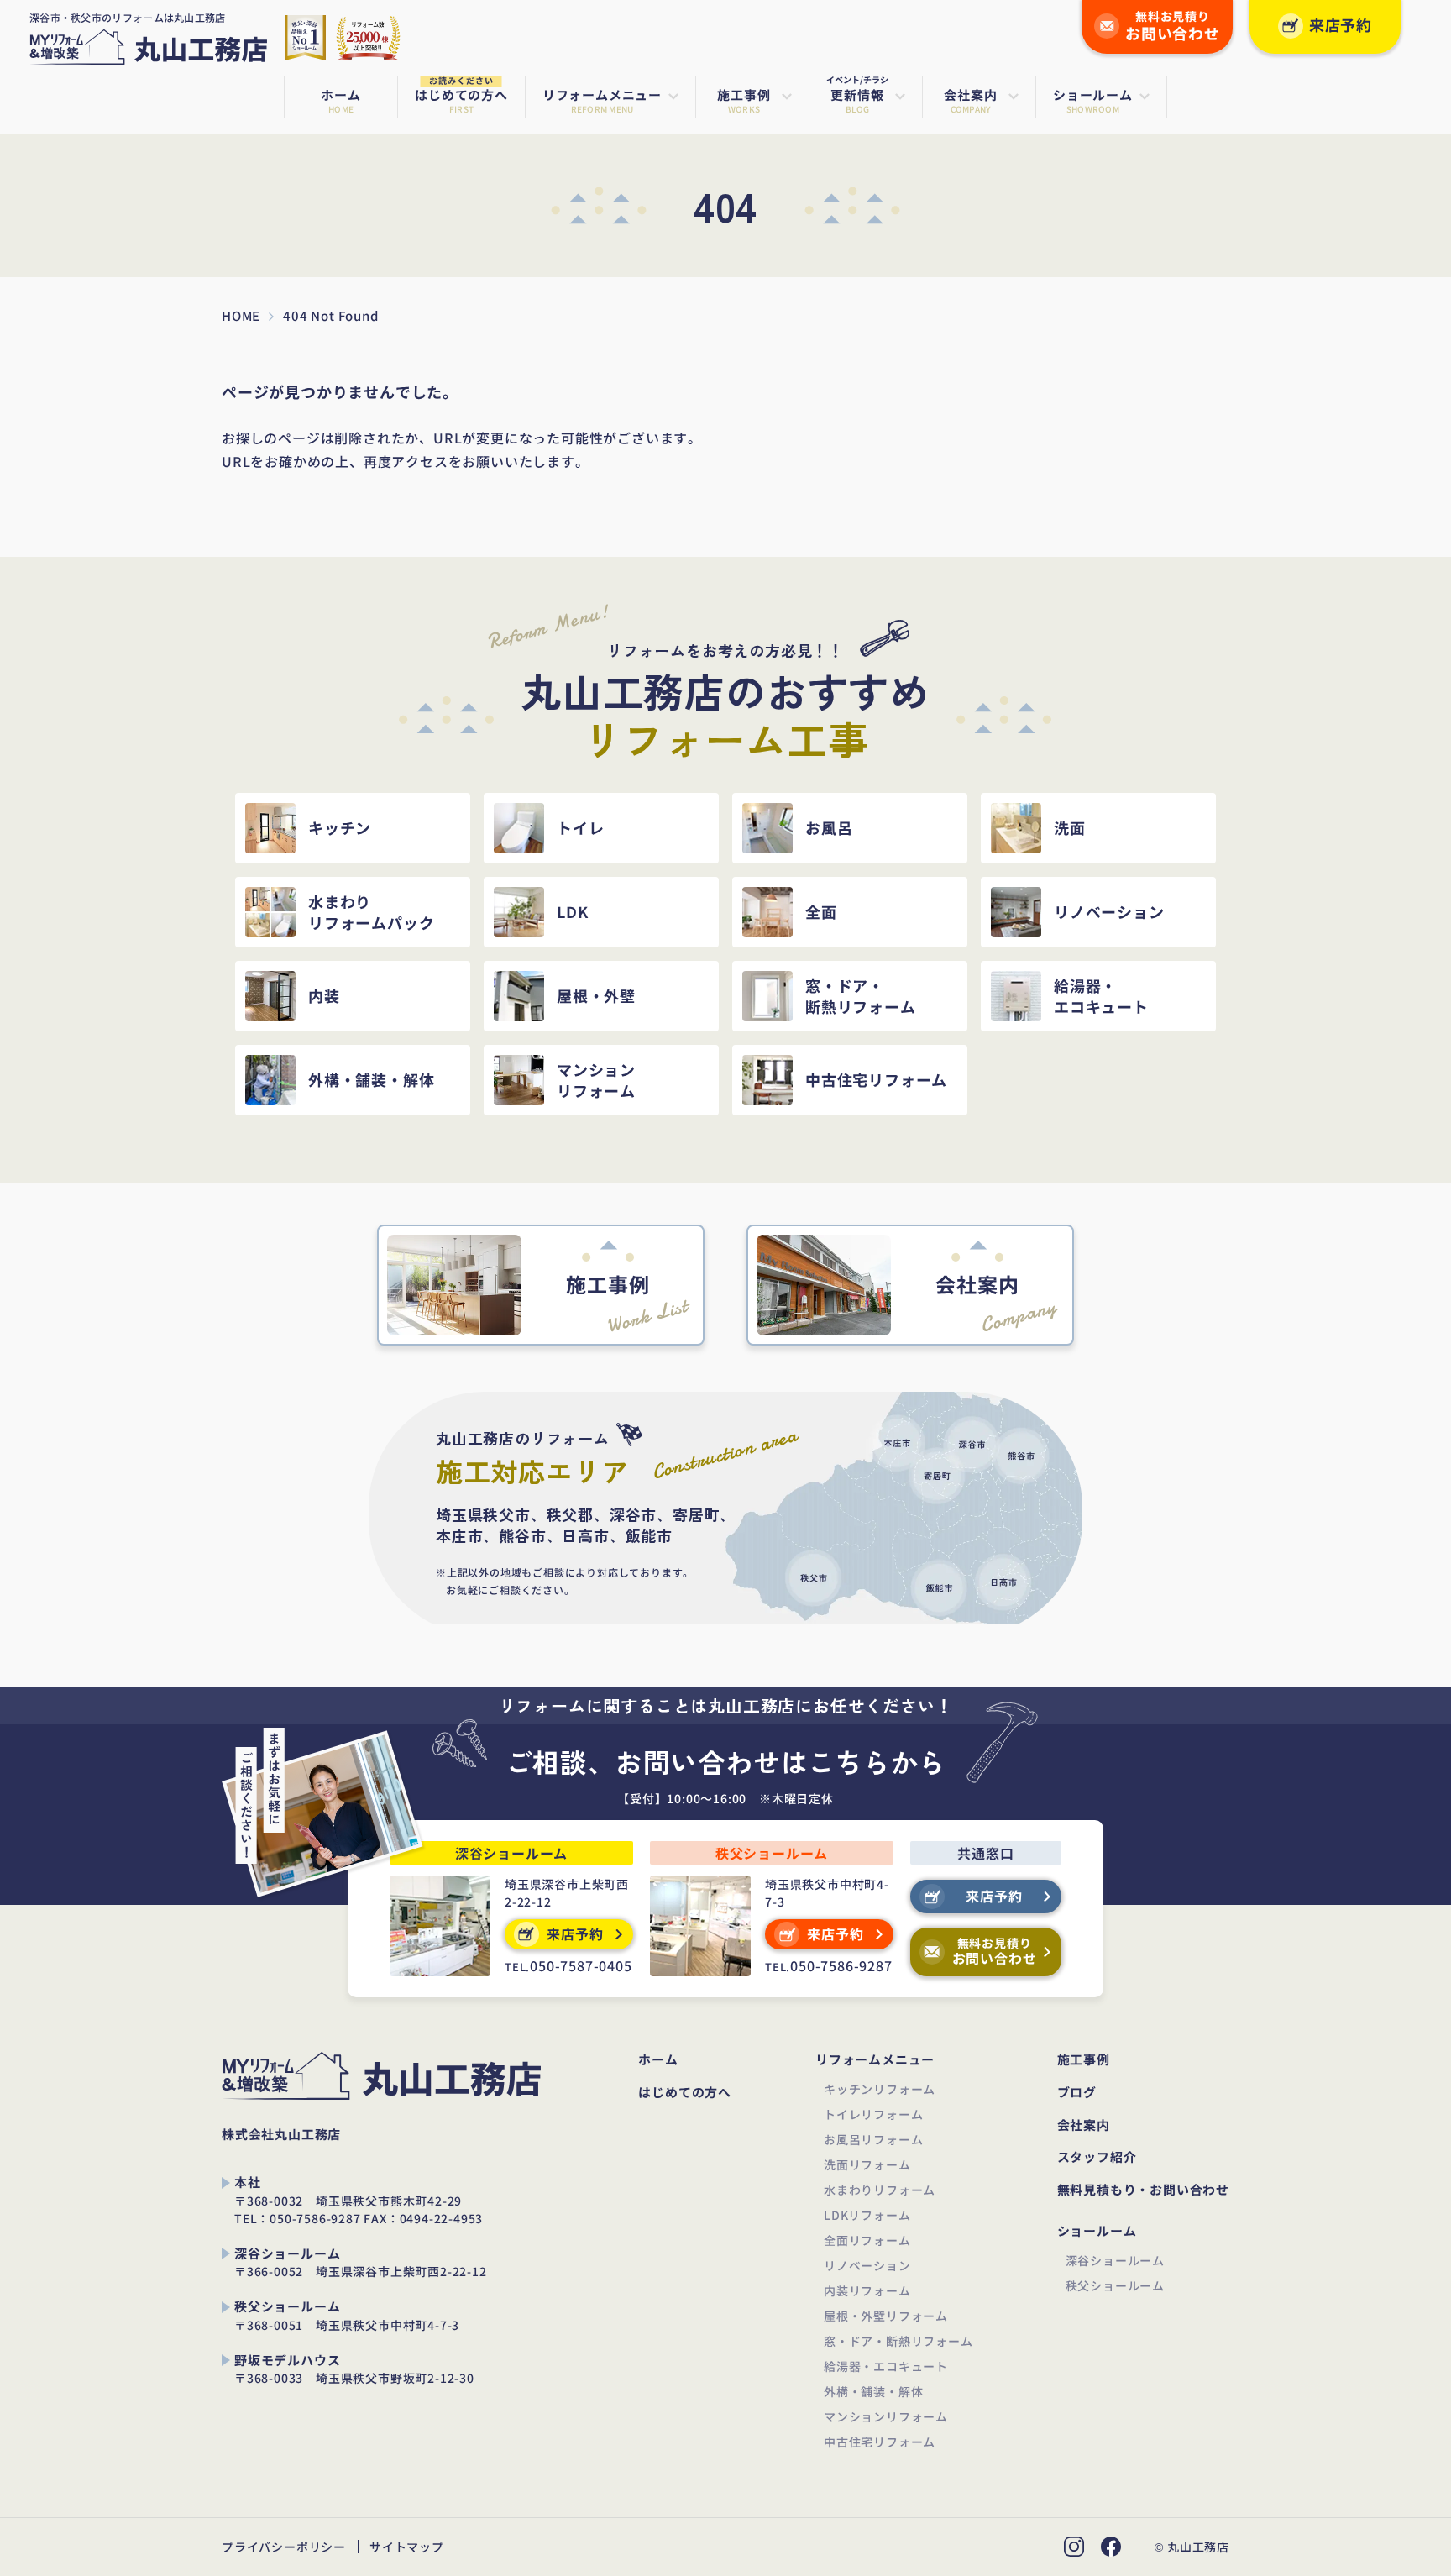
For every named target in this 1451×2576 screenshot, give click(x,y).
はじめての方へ (685, 2093)
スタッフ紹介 (1097, 2157)
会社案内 (1084, 2125)
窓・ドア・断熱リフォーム (898, 2341)
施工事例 (1084, 2060)
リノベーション (867, 2265)
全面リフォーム (867, 2240)
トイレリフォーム (873, 2114)
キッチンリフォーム (880, 2089)
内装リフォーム (867, 2290)
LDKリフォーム (867, 2215)
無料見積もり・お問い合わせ (1143, 2190)
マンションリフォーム (886, 2416)
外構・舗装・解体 (873, 2391)
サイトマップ (407, 2547)
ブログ (1077, 2093)
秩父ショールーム (1115, 2285)
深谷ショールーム (1115, 2260)
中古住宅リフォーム (880, 2442)
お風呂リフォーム (873, 2139)
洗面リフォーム (867, 2164)
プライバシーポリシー (284, 2547)
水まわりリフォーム (880, 2190)
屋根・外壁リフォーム (886, 2316)
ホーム (658, 2060)
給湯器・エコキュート (886, 2366)
